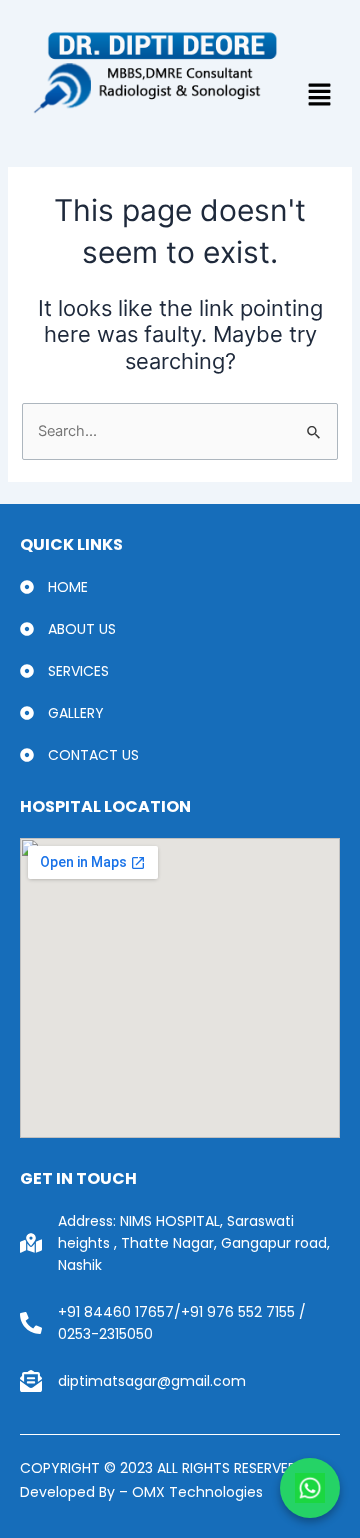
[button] (319, 96)
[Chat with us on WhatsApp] (310, 1488)
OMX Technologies (195, 1492)
